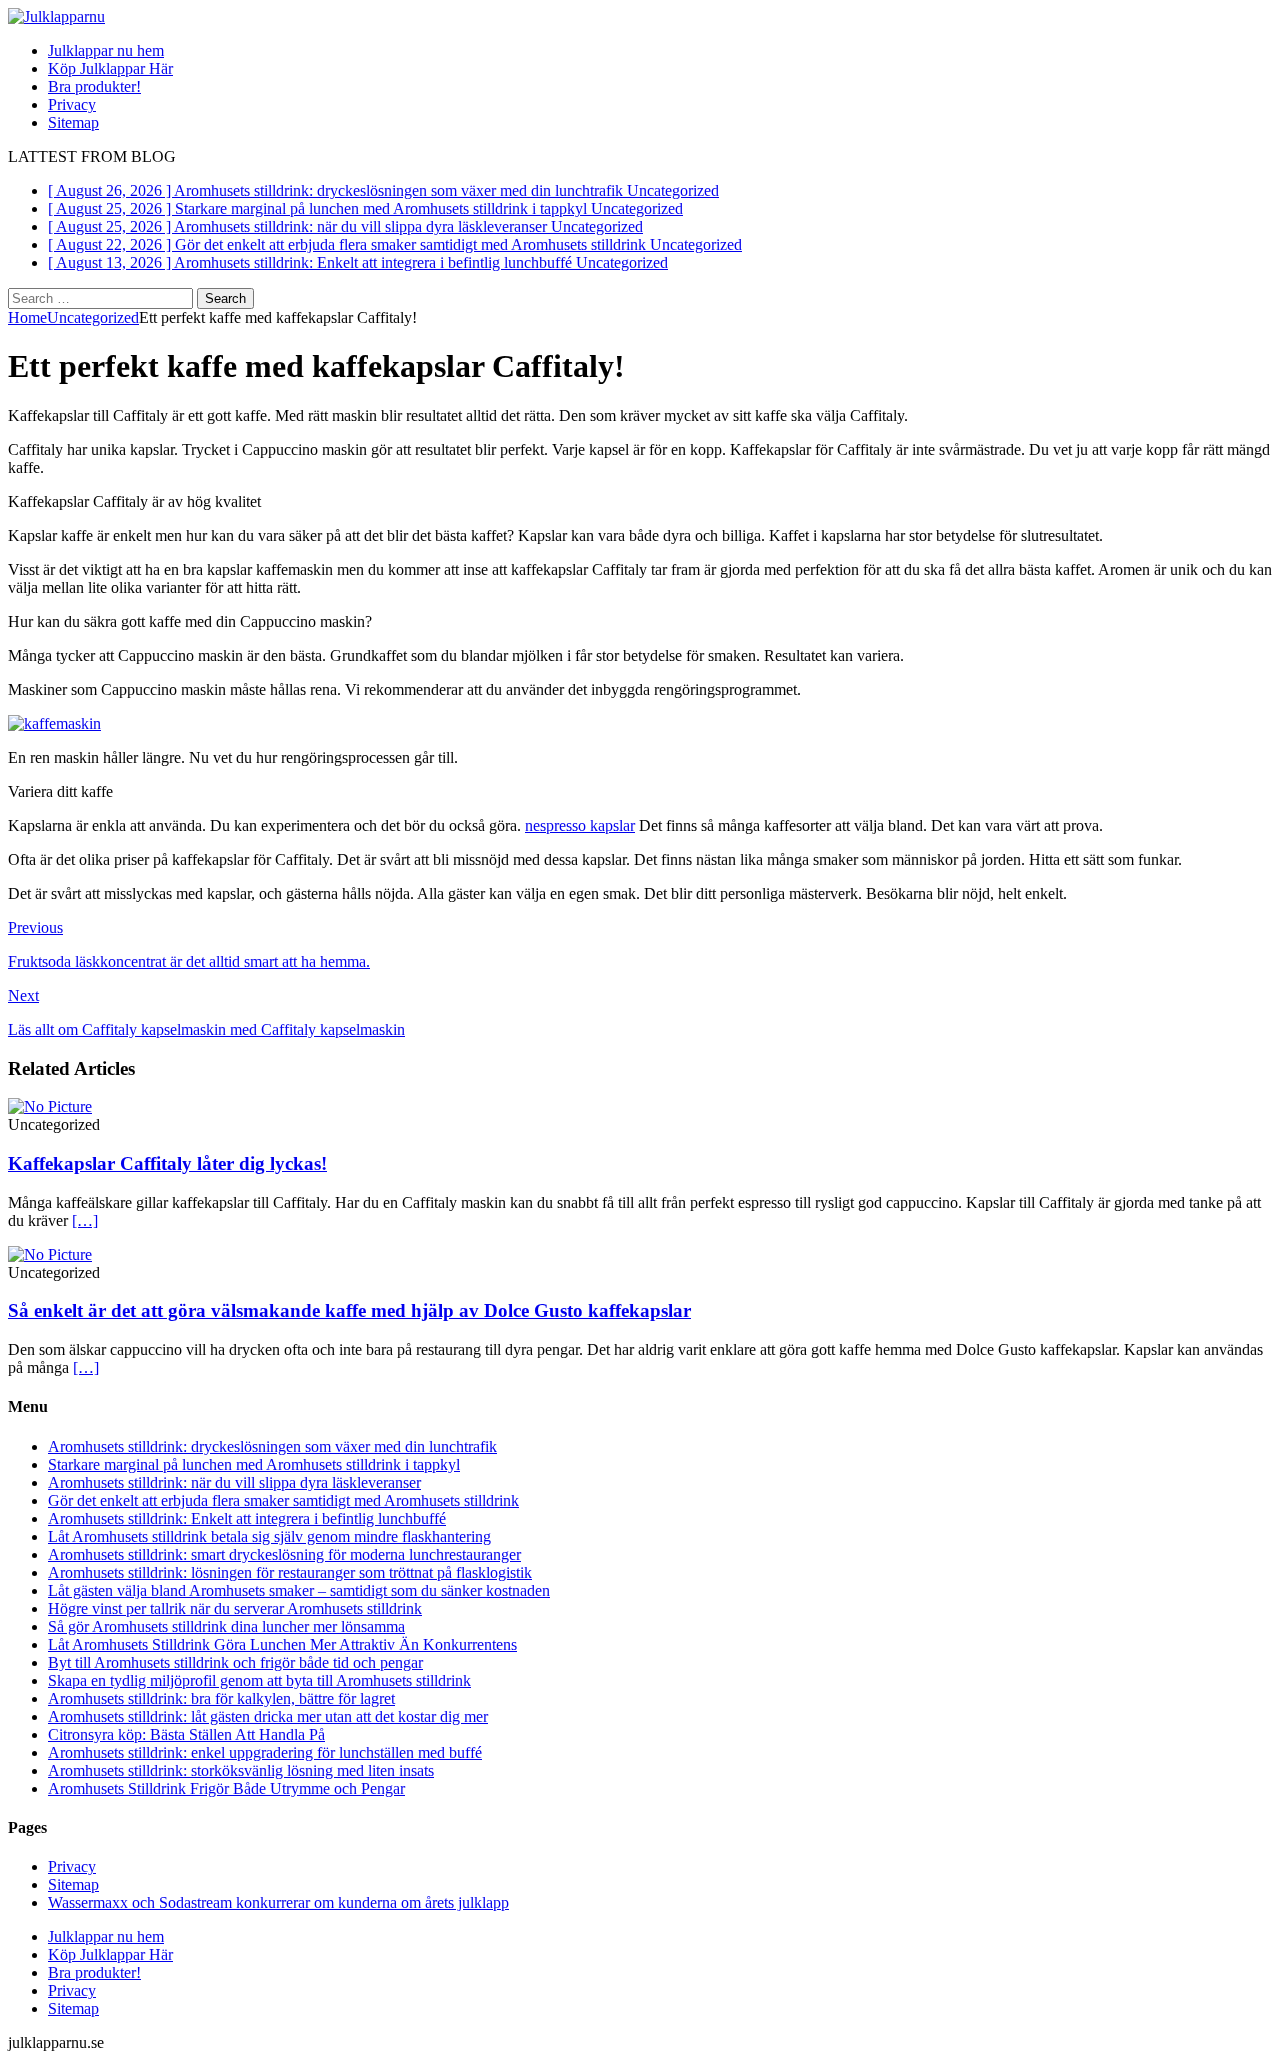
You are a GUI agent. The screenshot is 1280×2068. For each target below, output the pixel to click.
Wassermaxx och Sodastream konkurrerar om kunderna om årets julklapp (278, 1902)
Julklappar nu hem (106, 50)
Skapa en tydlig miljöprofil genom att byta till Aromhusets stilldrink (259, 1680)
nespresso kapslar (580, 825)
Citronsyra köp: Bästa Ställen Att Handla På (186, 1734)
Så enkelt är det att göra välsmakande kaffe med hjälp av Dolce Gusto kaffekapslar (349, 1310)
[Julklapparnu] (56, 16)
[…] (85, 1220)
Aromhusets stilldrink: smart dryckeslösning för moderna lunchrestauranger (284, 1554)
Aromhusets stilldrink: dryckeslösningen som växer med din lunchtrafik (272, 1446)
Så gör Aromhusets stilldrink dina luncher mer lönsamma (226, 1626)
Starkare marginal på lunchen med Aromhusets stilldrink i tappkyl (254, 1464)
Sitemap (73, 122)
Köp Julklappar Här (110, 68)
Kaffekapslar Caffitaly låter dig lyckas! (167, 1163)
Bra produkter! (94, 86)
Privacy (72, 104)
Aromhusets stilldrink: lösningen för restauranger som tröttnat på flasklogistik (290, 1572)
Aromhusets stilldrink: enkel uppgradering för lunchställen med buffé (265, 1752)
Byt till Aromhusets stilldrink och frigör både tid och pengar (235, 1662)
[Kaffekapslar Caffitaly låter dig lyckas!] (50, 1106)
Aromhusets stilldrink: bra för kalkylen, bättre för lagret (221, 1698)
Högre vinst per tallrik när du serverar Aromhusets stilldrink (235, 1608)
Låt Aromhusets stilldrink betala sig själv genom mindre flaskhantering (269, 1536)
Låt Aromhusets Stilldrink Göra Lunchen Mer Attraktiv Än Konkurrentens (282, 1644)
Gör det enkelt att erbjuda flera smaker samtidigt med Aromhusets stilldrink (283, 1500)
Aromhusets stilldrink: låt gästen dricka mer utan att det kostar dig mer (268, 1716)
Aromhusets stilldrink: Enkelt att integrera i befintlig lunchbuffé (247, 1518)
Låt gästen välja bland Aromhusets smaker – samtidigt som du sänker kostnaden (299, 1590)
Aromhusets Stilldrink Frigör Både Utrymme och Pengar (226, 1788)
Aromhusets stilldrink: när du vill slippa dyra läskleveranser (234, 1482)
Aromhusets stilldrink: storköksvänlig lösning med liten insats (241, 1770)
